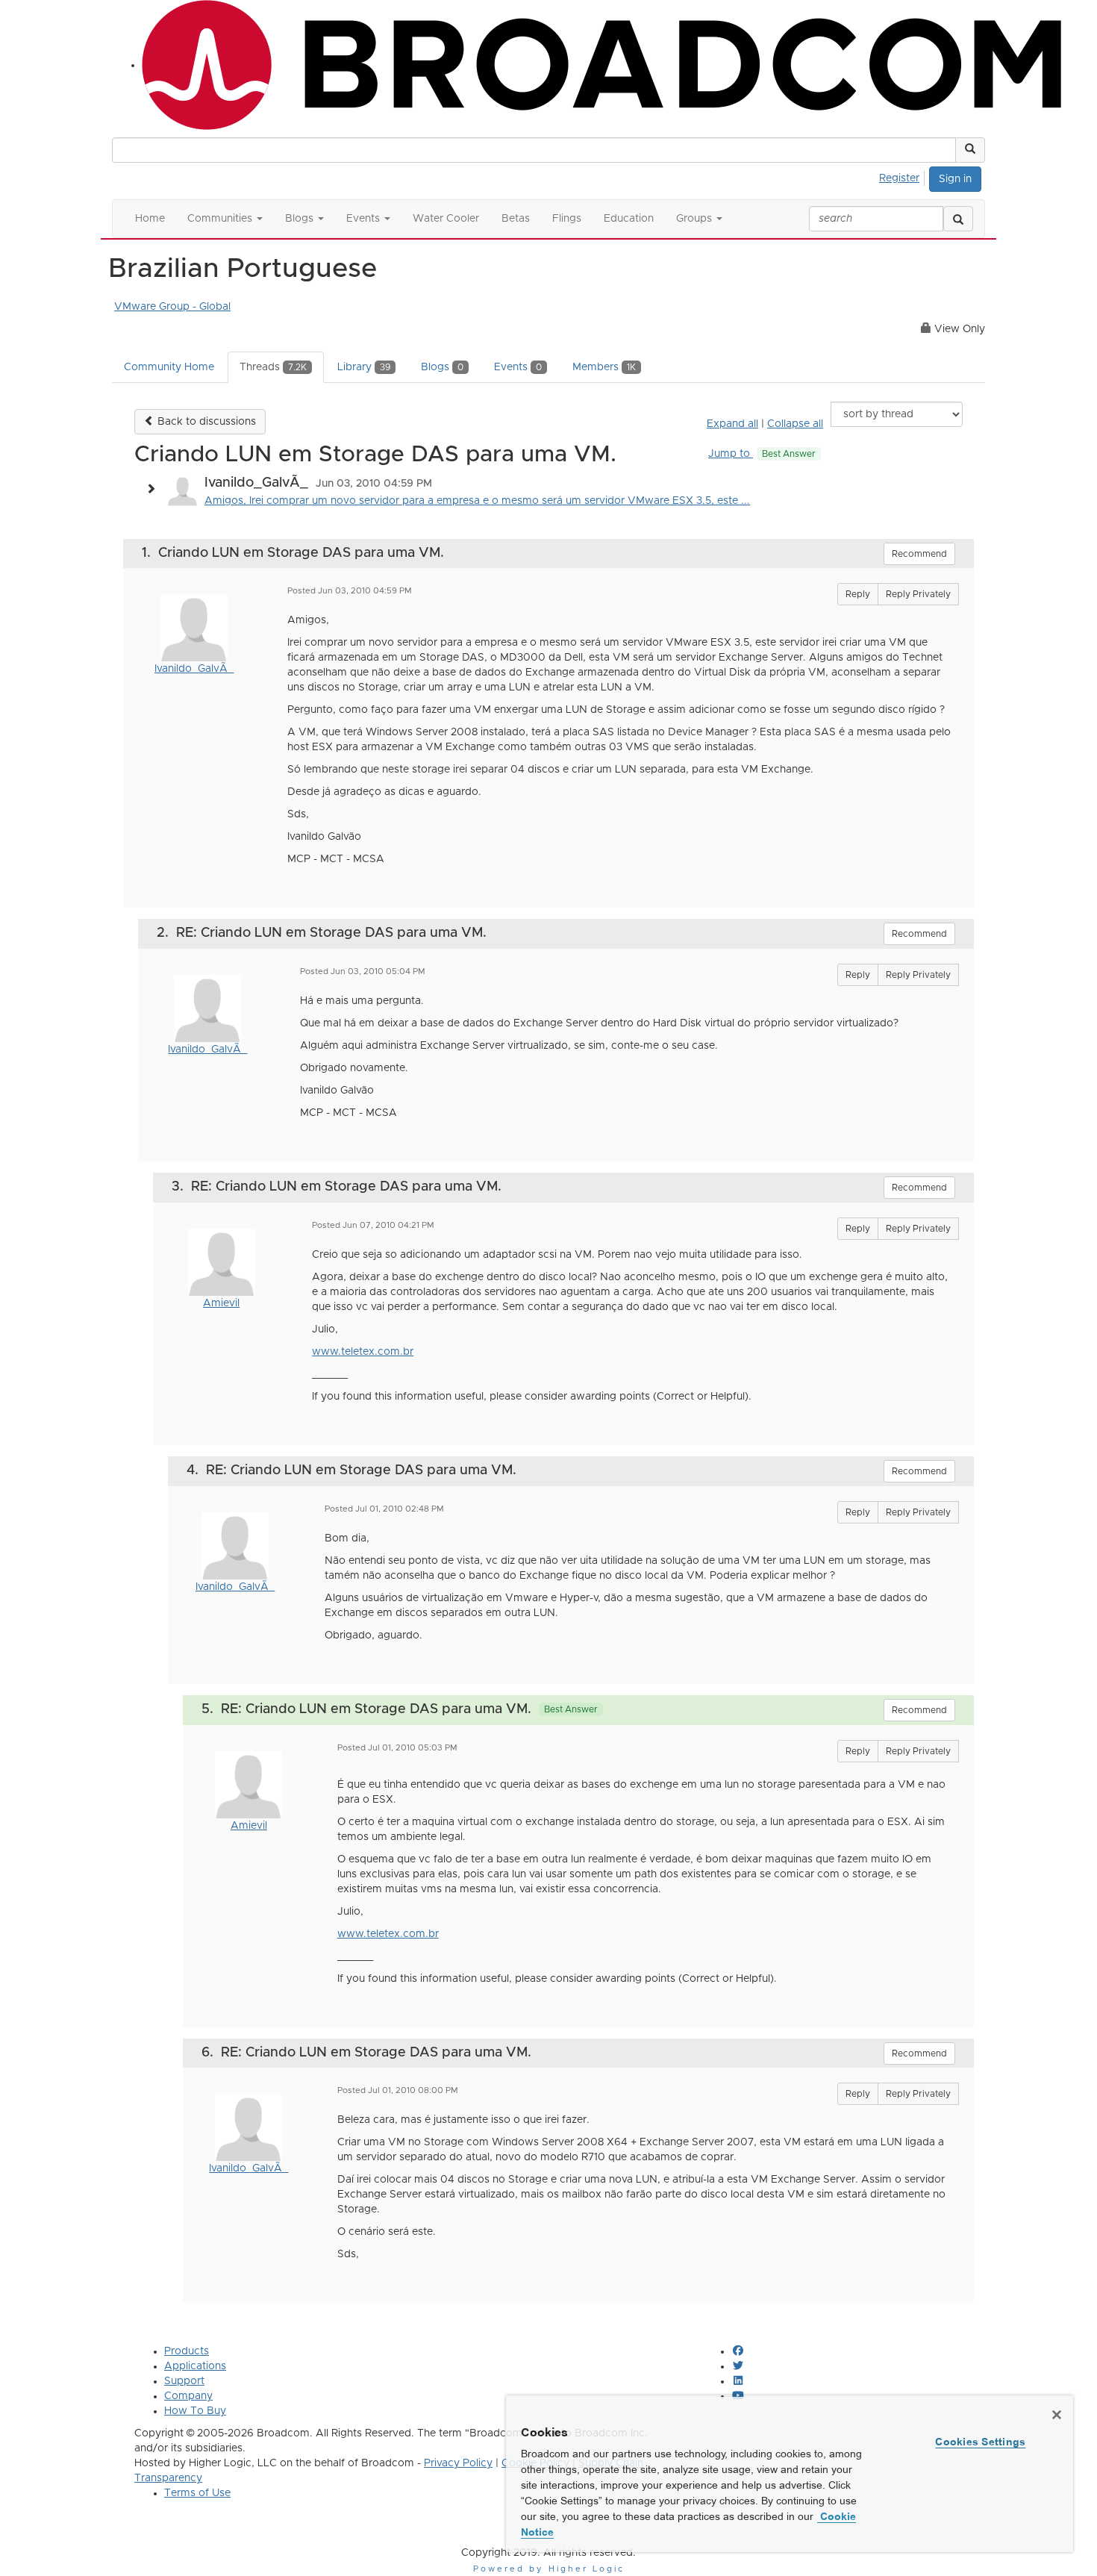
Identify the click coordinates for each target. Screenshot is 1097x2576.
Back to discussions (205, 422)
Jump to (762, 454)
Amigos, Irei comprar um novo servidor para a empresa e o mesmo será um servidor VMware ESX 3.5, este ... (477, 501)
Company (188, 2396)
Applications (195, 2366)
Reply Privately (918, 594)
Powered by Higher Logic (549, 2569)
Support (184, 2381)
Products (187, 2351)
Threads (273, 367)
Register (899, 178)
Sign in (955, 179)
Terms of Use (197, 2493)
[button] (970, 150)
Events (518, 367)
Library (364, 367)
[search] (958, 219)
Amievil (221, 1303)
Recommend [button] (919, 554)
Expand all (732, 424)
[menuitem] (903, 176)
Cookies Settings (980, 2442)
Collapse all (795, 424)
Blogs (442, 367)
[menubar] (903, 176)
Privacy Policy (458, 2463)
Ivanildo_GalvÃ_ (194, 669)
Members (604, 367)
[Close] (1057, 2415)
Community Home (169, 367)
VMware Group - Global (172, 307)
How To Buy (195, 2411)
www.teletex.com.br (363, 1352)
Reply (858, 594)
